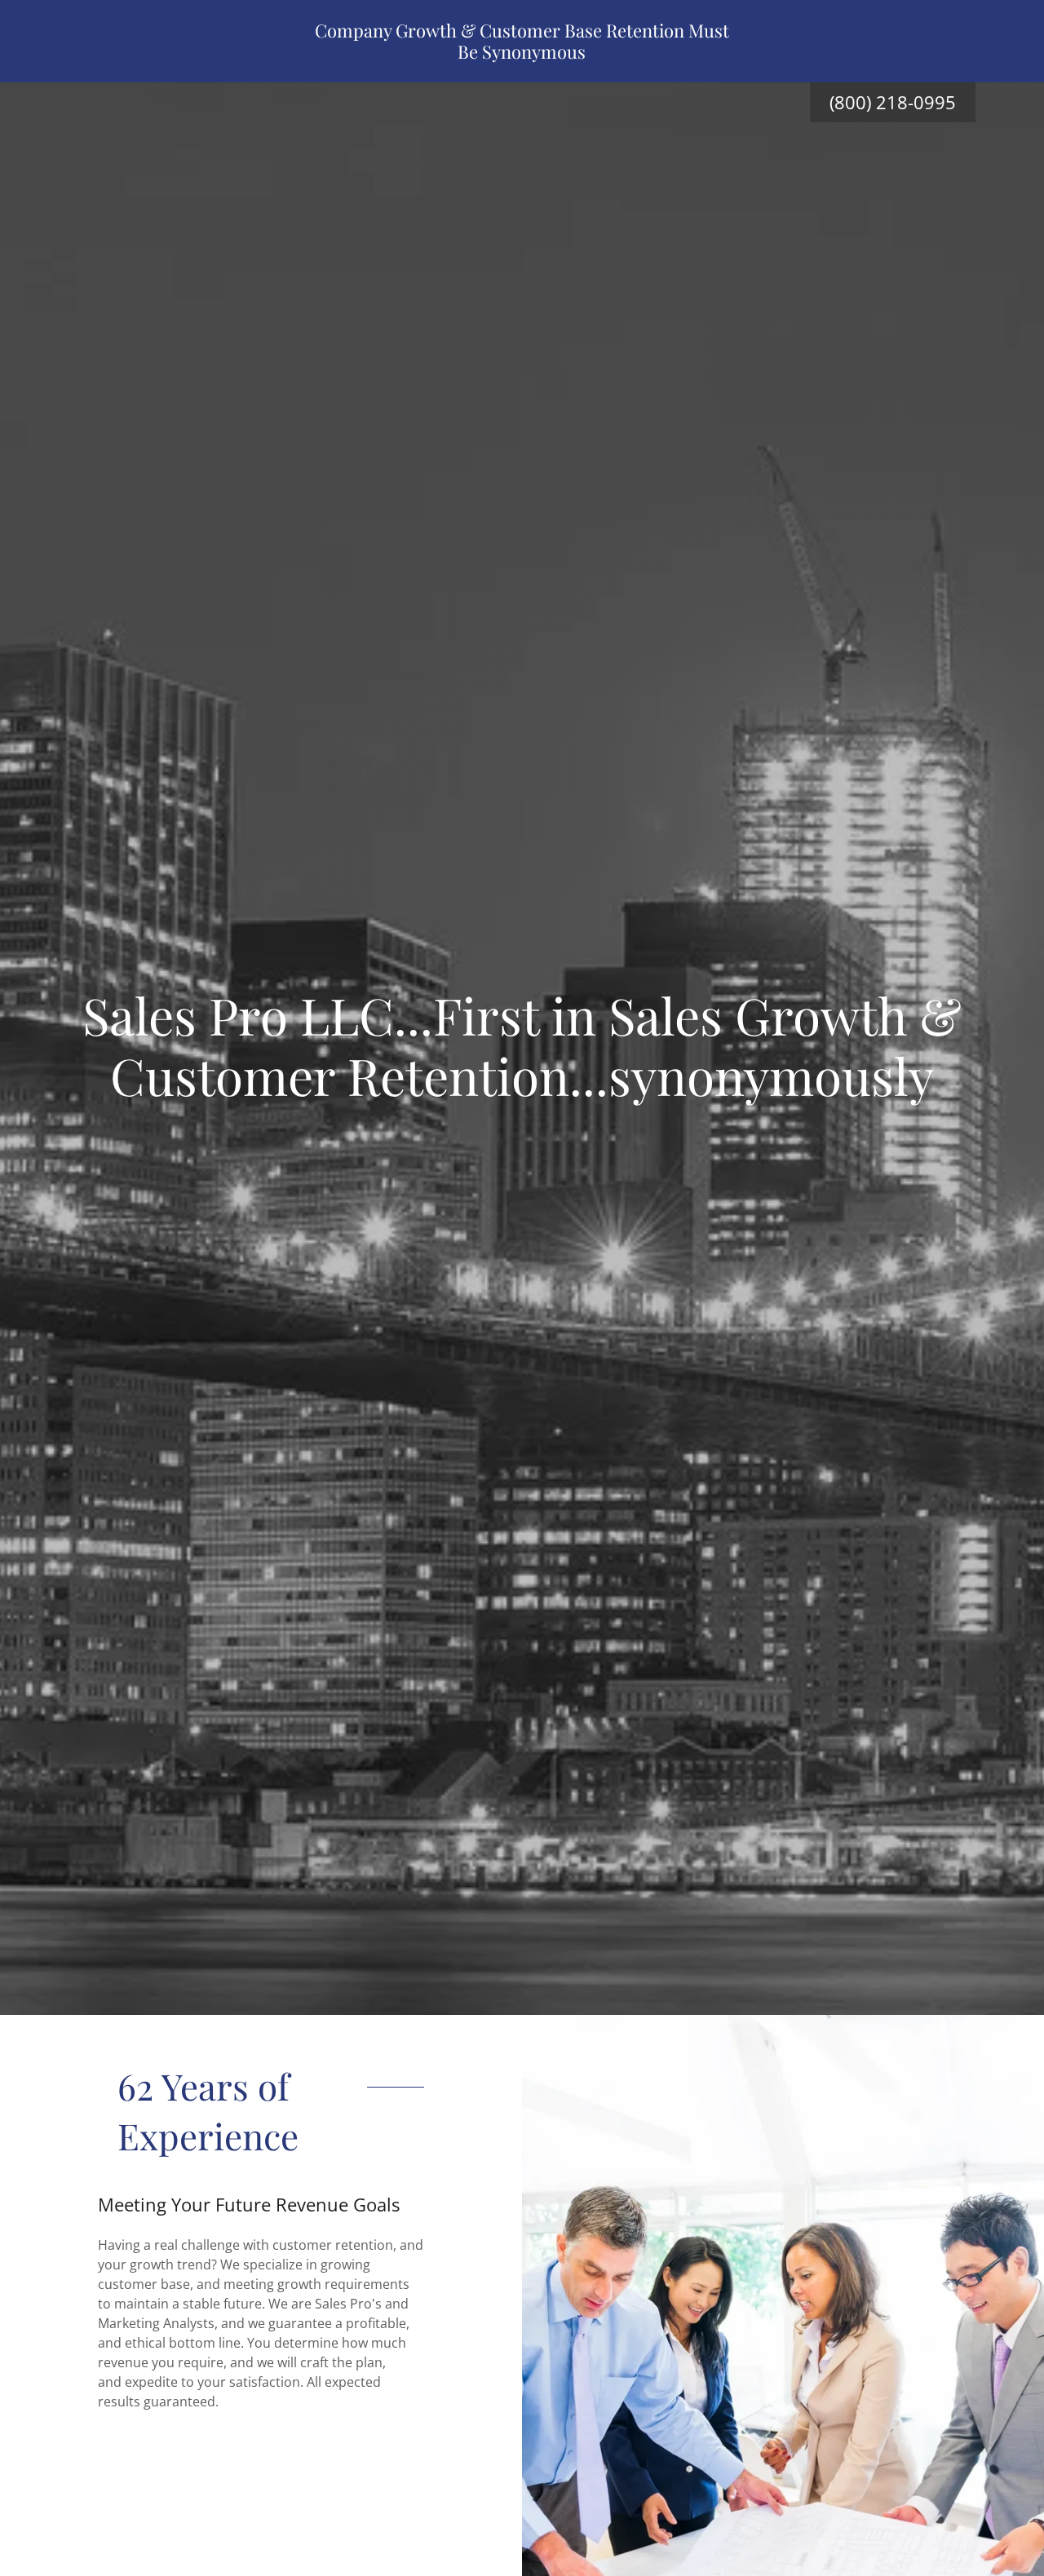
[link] (522, 54)
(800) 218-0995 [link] (893, 102)
